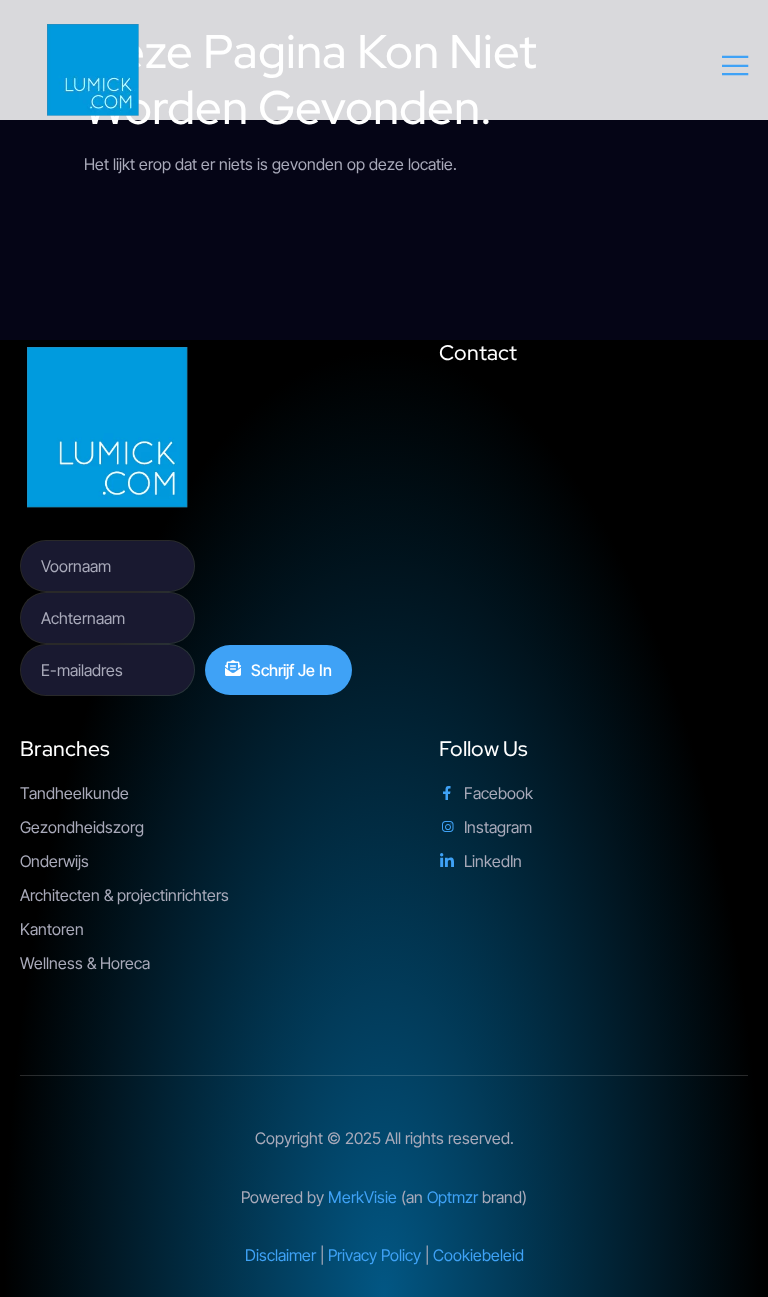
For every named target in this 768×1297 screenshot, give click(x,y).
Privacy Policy (374, 1255)
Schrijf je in (291, 670)
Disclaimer (280, 1255)
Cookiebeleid (478, 1255)
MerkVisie (362, 1197)
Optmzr (452, 1197)
